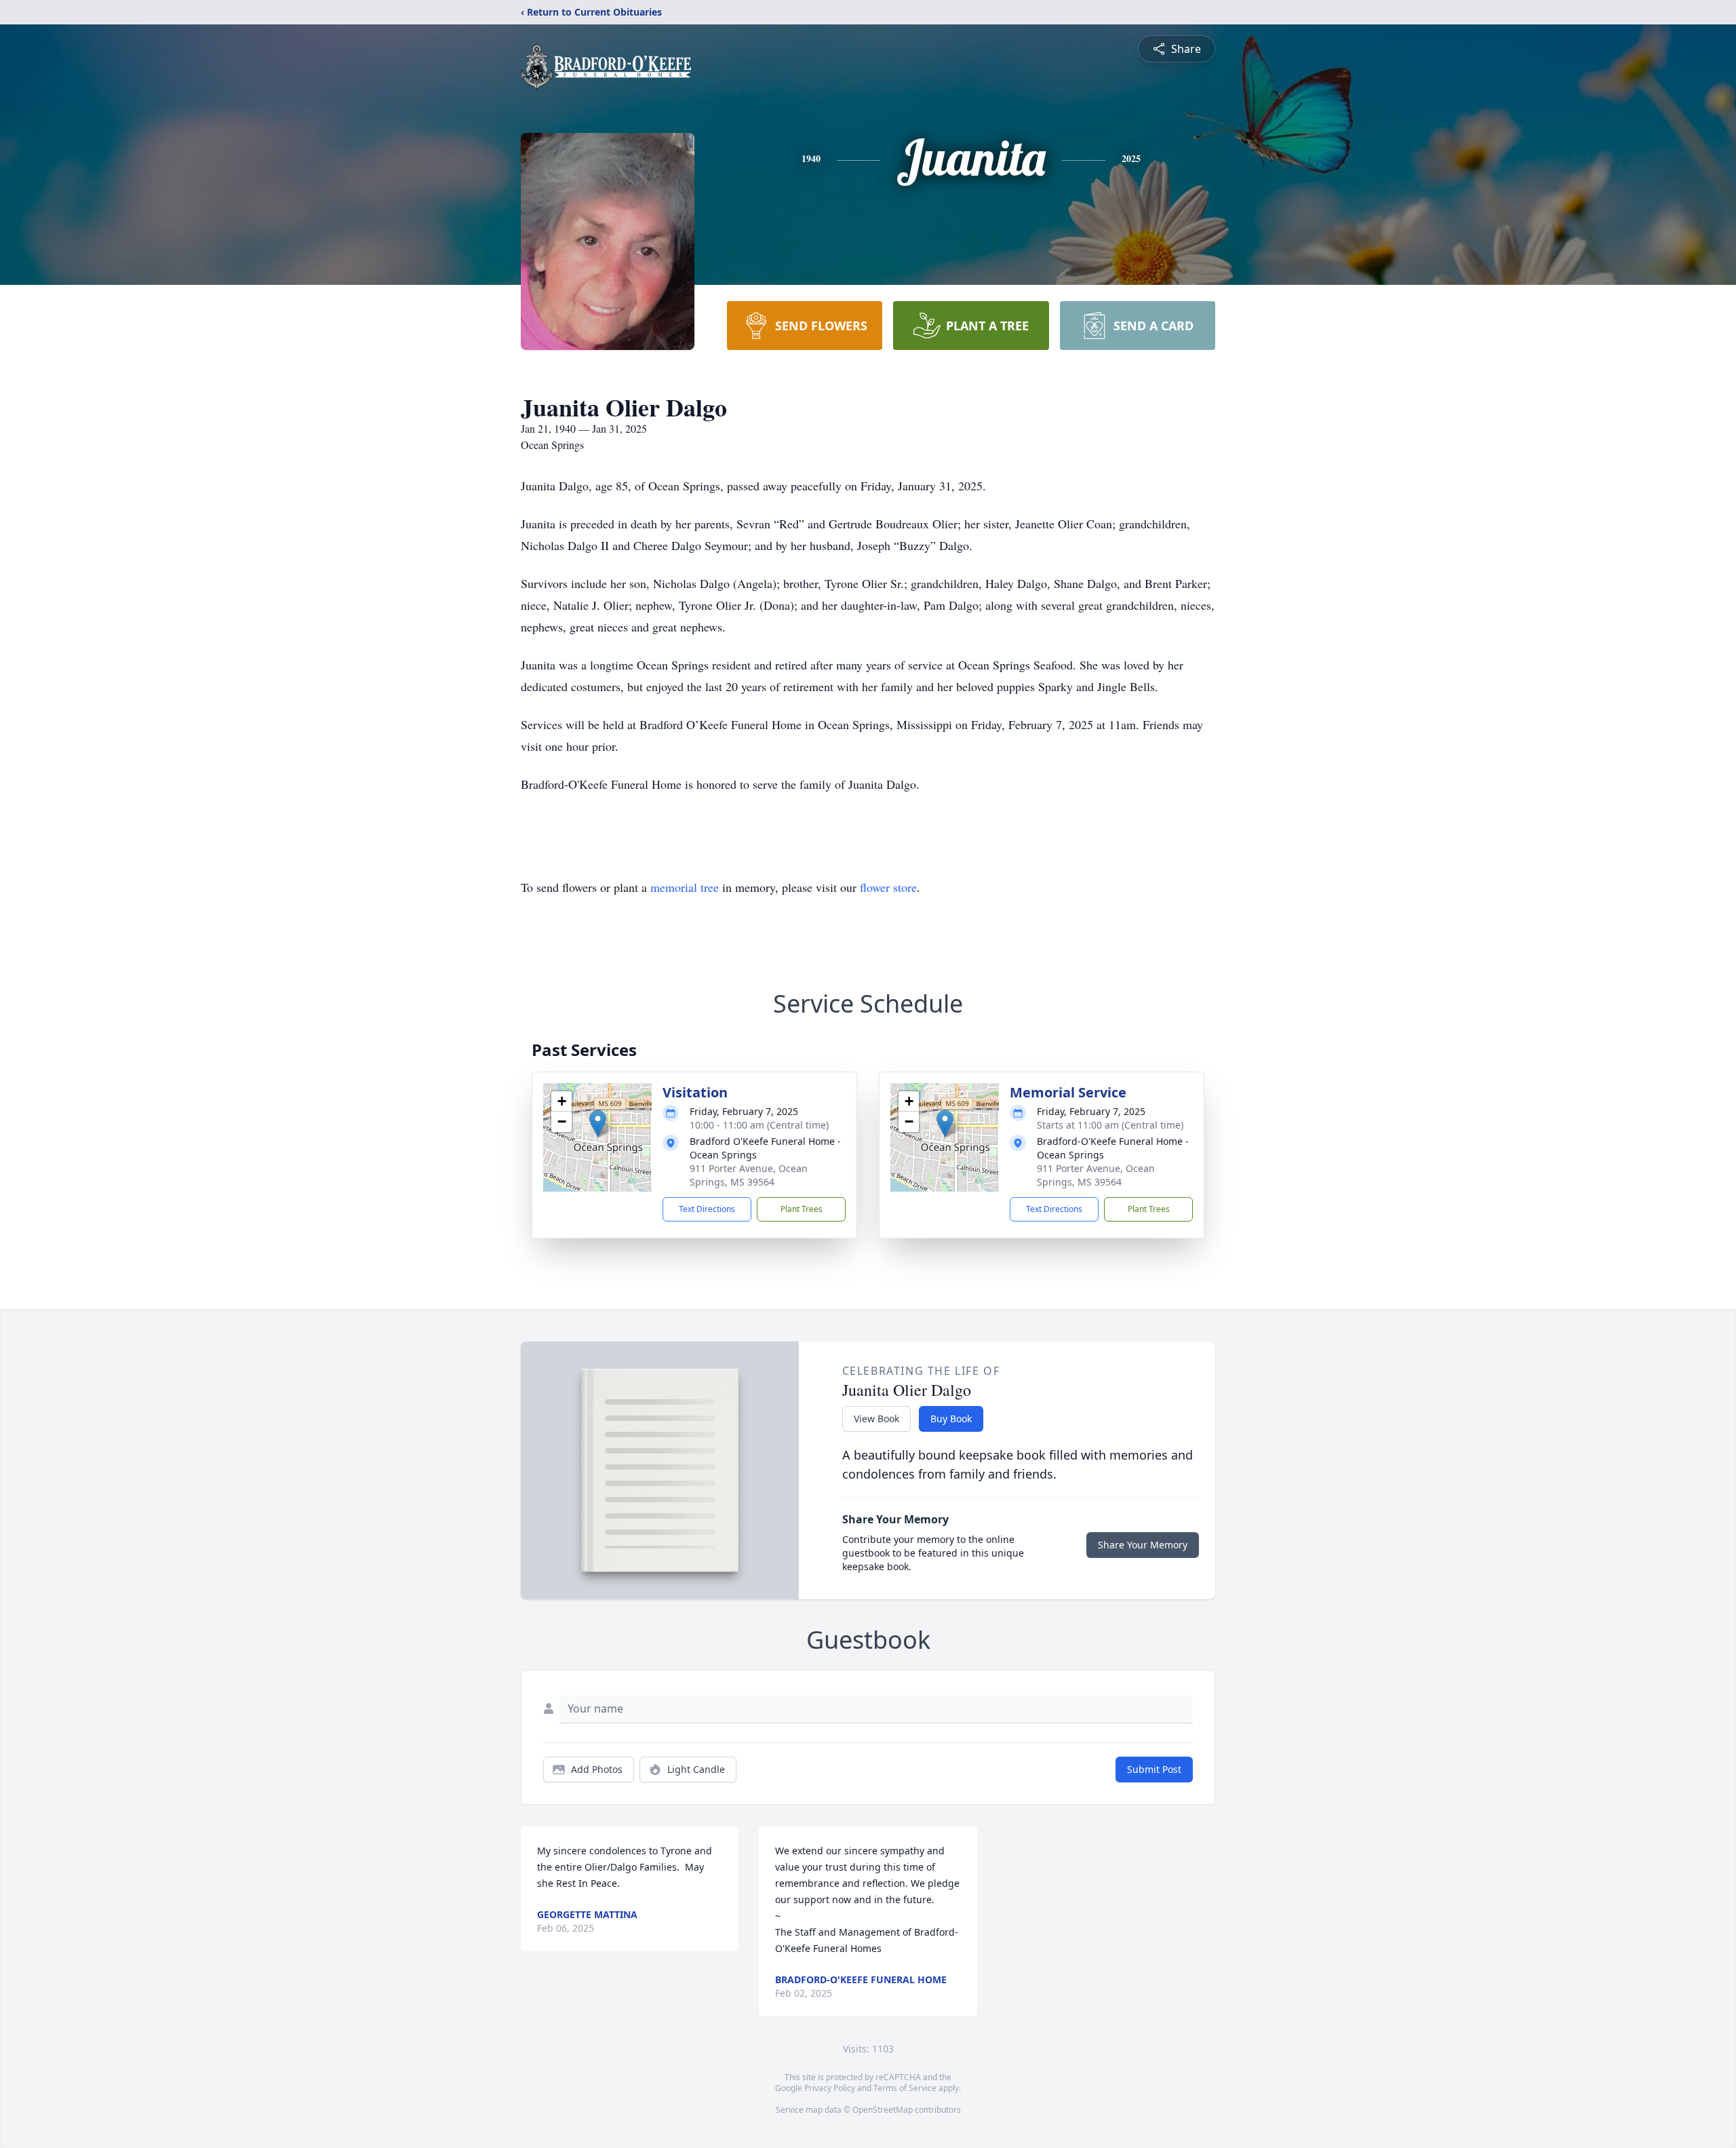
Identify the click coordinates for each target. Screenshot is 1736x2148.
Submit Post (1154, 1769)
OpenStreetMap (883, 2110)
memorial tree (685, 887)
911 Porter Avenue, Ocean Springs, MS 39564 (749, 1175)
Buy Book (951, 1419)
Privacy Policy (830, 2088)
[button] (598, 1124)
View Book (876, 1419)
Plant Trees (802, 1209)
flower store (888, 887)
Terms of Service (905, 2088)
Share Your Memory (1143, 1545)
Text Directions (707, 1209)
